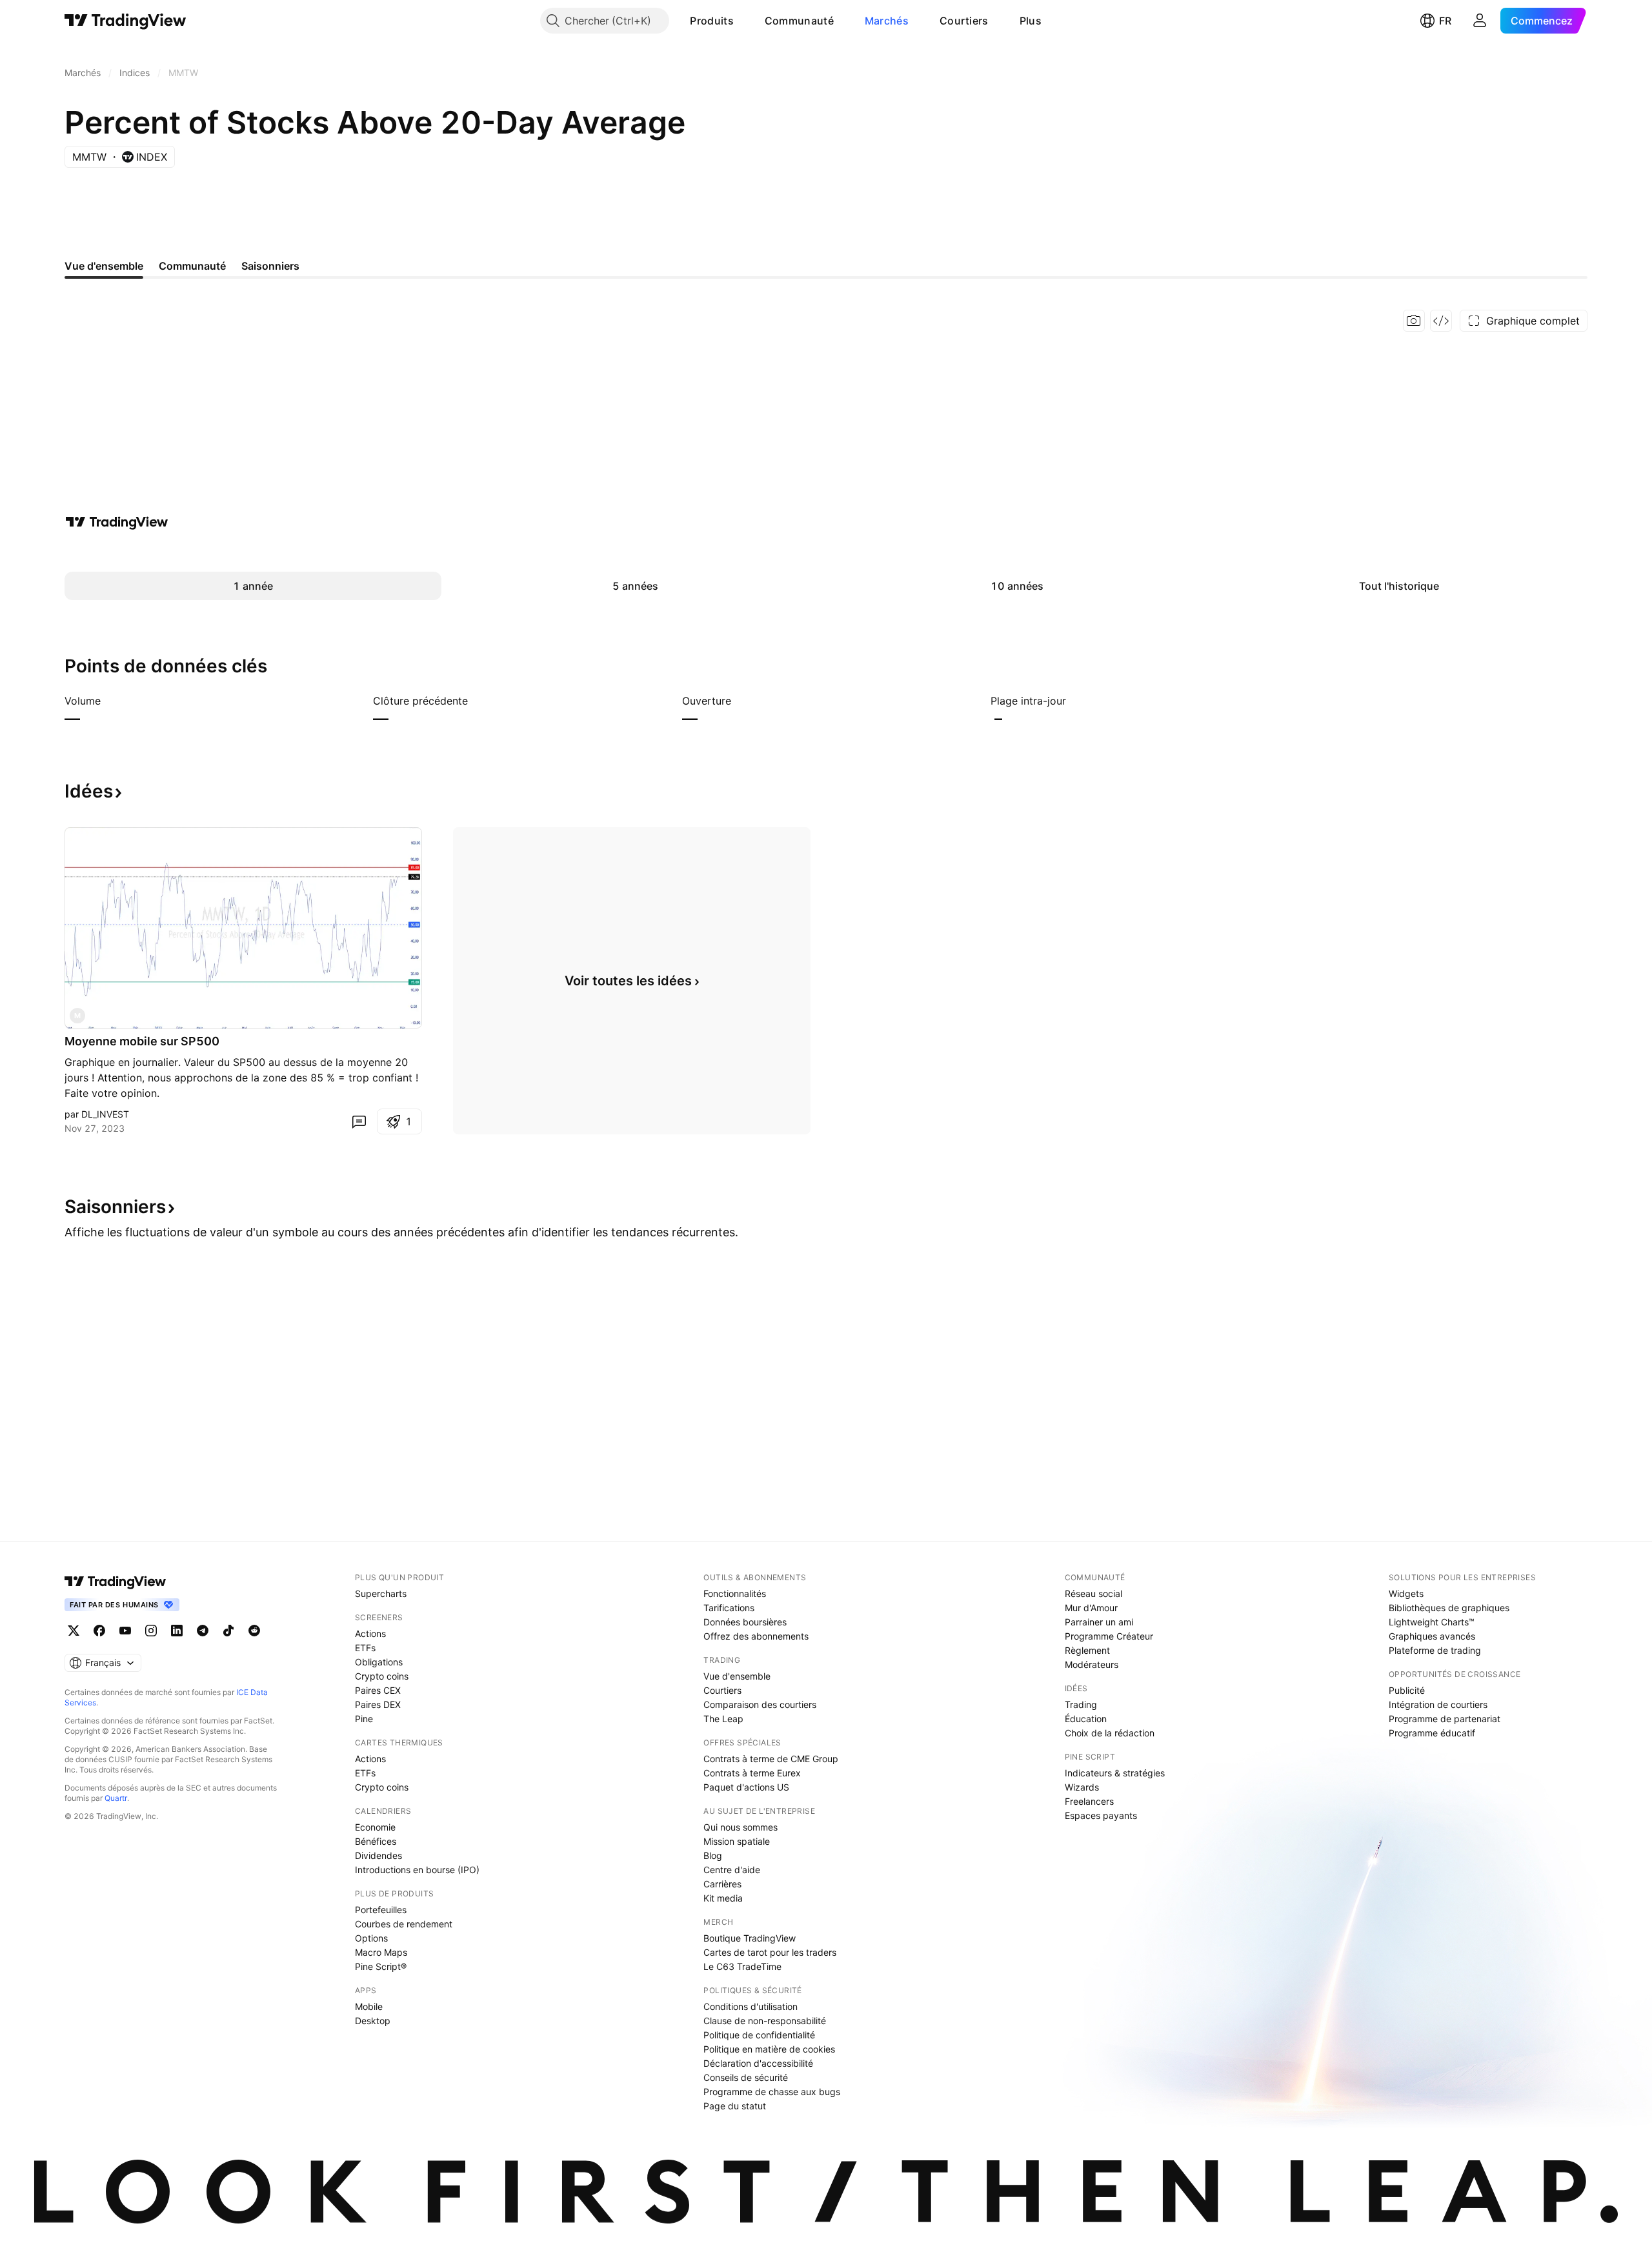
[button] (743, 21)
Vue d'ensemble (737, 1676)
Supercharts (381, 1593)
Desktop (373, 2021)
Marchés (887, 21)
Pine (364, 1719)
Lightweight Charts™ (1432, 1622)
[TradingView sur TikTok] (228, 1631)
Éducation (1086, 1719)
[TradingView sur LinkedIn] (177, 1631)
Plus (1031, 21)
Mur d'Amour (1091, 1608)
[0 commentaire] (359, 1121)
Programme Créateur (1109, 1636)
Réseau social (1093, 1593)
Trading (1081, 1704)
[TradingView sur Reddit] (254, 1631)
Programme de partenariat (1445, 1719)
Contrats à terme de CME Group (771, 1759)
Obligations (379, 1662)
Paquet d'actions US (746, 1787)
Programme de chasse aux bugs (772, 2092)
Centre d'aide (732, 1870)
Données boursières (745, 1622)
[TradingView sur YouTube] (125, 1631)
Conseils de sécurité (746, 2077)
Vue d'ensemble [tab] (104, 266)
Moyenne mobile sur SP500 (142, 1041)
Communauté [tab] (192, 266)
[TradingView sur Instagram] (151, 1631)
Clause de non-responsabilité (765, 2021)
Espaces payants (1101, 1815)
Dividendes (378, 1855)
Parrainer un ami (1099, 1622)
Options (371, 1938)
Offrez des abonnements (756, 1636)
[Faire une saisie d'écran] (1414, 321)
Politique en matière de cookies (769, 2049)
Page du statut (735, 2106)
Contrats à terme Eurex (752, 1773)
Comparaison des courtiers (760, 1704)
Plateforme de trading (1435, 1650)
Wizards (1082, 1787)
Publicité (1407, 1690)
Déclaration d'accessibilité (758, 2063)
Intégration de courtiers (1438, 1704)
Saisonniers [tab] (270, 266)
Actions (370, 1633)
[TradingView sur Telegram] (203, 1631)
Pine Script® (381, 1966)
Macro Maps (381, 1952)
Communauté (799, 21)
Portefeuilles (381, 1910)
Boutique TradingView (750, 1938)
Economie (375, 1827)
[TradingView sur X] (74, 1631)
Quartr (116, 1798)
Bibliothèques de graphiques (1449, 1608)
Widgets (1406, 1593)
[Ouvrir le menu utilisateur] (1480, 21)
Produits (711, 21)
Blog (713, 1855)
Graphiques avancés (1432, 1636)
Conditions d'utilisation (750, 2006)
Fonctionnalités (735, 1593)
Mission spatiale (737, 1841)
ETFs (365, 1648)
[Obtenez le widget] (1441, 321)
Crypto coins (382, 1676)
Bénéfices (376, 1841)
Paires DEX (378, 1704)
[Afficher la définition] (109, 701)
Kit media (723, 1898)
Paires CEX (378, 1690)
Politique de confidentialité (759, 2035)
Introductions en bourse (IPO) (417, 1870)
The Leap (723, 1719)
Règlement (1087, 1650)
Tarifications (729, 1608)
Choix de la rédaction (1110, 1733)
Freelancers (1089, 1801)
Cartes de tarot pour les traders (770, 1952)
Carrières (722, 1884)
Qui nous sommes (740, 1827)
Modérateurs (1092, 1664)
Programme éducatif (1432, 1733)
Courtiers (964, 21)
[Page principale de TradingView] (126, 21)
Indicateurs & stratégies (1115, 1773)
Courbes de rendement (404, 1924)
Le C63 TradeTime (742, 1966)
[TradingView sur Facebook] (99, 1631)
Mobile (369, 2006)
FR (1445, 21)
